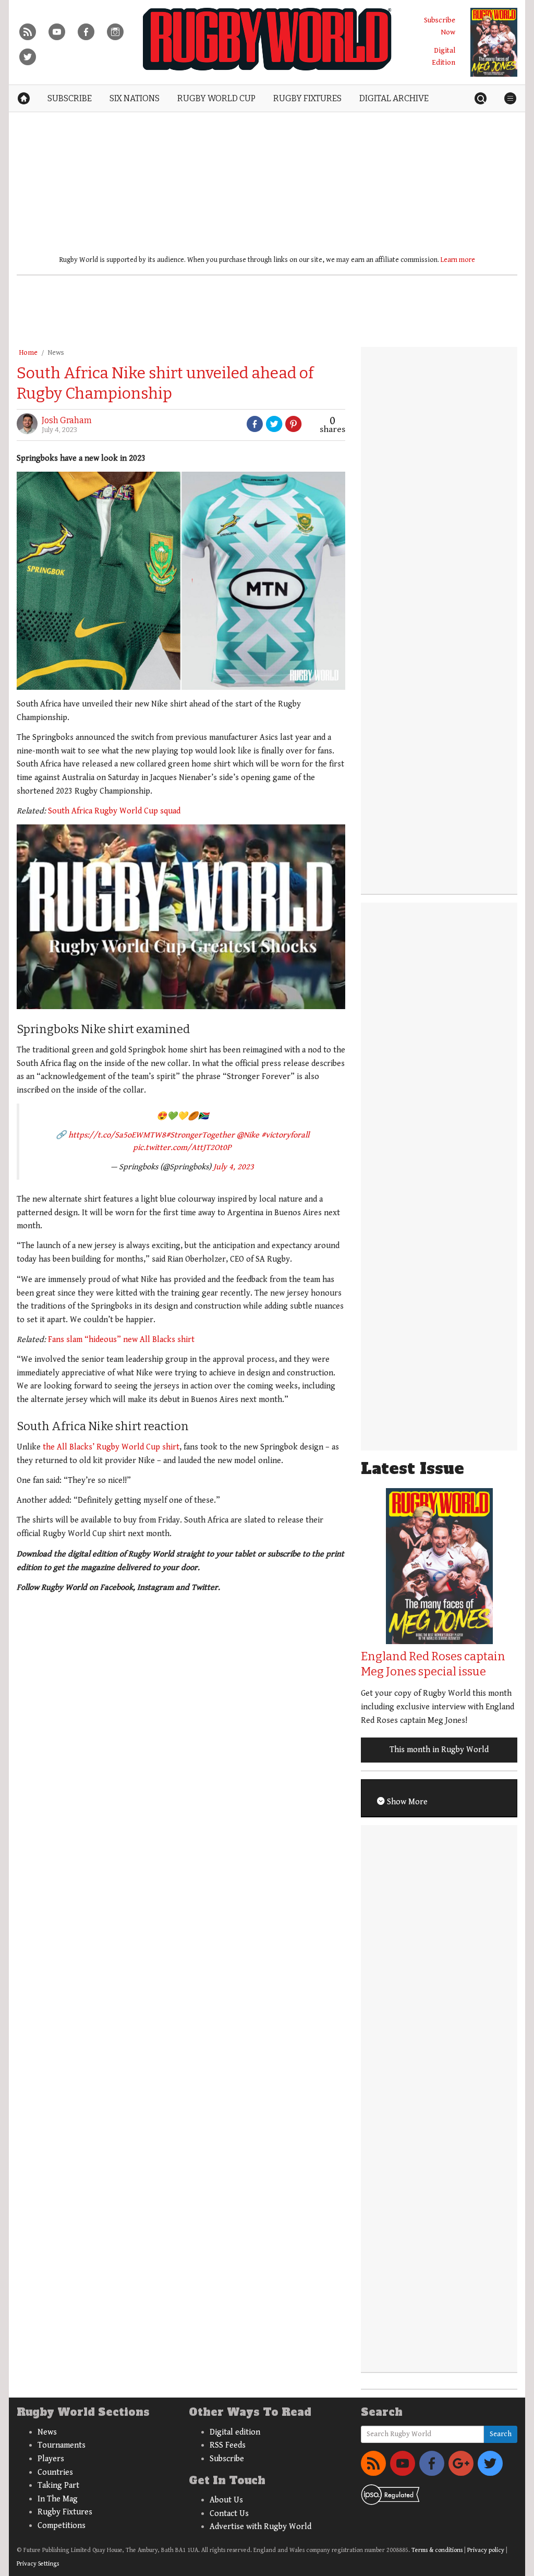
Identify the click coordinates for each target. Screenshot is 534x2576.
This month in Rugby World (439, 1750)
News (56, 353)
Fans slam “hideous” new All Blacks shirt (121, 1340)
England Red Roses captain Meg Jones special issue (433, 1664)
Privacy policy (486, 2550)
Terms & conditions (437, 2550)
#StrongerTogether (200, 1135)
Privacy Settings (38, 2564)
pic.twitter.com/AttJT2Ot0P (182, 1148)
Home (28, 353)
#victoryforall (285, 1135)
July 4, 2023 (234, 1167)
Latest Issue (412, 1469)
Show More (406, 1802)
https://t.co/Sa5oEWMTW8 (117, 1135)
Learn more (458, 260)
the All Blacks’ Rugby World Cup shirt (111, 1447)
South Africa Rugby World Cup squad (114, 811)
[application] (181, 917)
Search (501, 2434)
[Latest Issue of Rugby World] (494, 42)
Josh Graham (67, 420)
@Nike (248, 1135)
